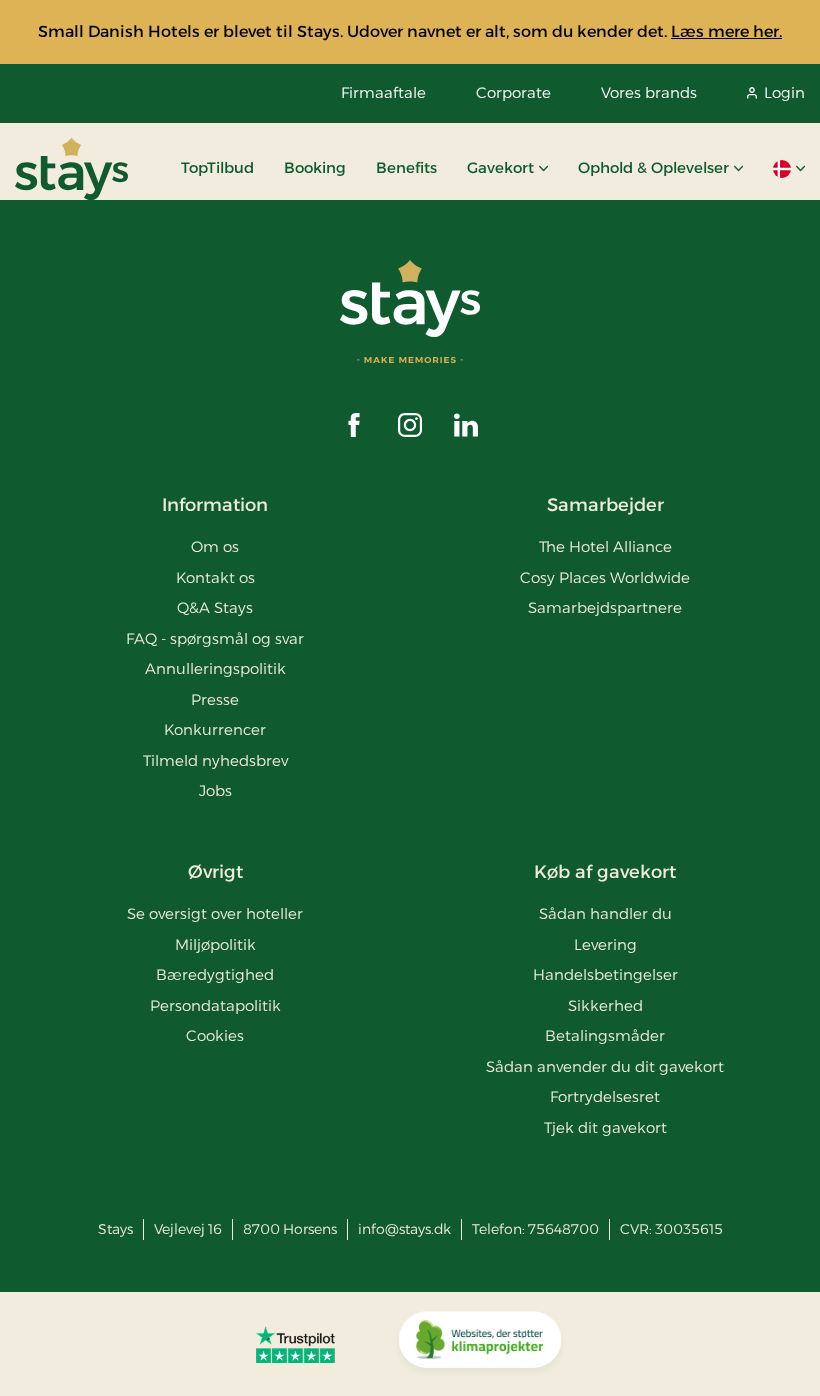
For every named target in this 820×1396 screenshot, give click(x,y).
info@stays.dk (404, 1229)
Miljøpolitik (215, 944)
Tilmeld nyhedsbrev (215, 760)
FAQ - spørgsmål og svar (215, 638)
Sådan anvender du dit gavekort (605, 1066)
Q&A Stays (215, 607)
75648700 (563, 1229)
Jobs (215, 790)
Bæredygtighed (215, 974)
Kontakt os (215, 577)
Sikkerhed (605, 1005)
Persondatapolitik (215, 1005)
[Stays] (71, 169)
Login (784, 92)
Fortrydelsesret (605, 1096)
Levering (605, 944)
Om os (215, 546)
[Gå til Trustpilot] (295, 1344)
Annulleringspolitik (215, 668)
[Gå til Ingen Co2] (480, 1344)
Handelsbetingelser (605, 974)
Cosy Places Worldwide (605, 577)
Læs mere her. (726, 31)
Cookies (215, 1035)
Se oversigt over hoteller (215, 913)
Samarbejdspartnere (605, 607)
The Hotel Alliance (605, 546)
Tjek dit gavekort (605, 1127)
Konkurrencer (215, 729)
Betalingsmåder (605, 1035)
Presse (215, 699)
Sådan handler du (605, 913)
